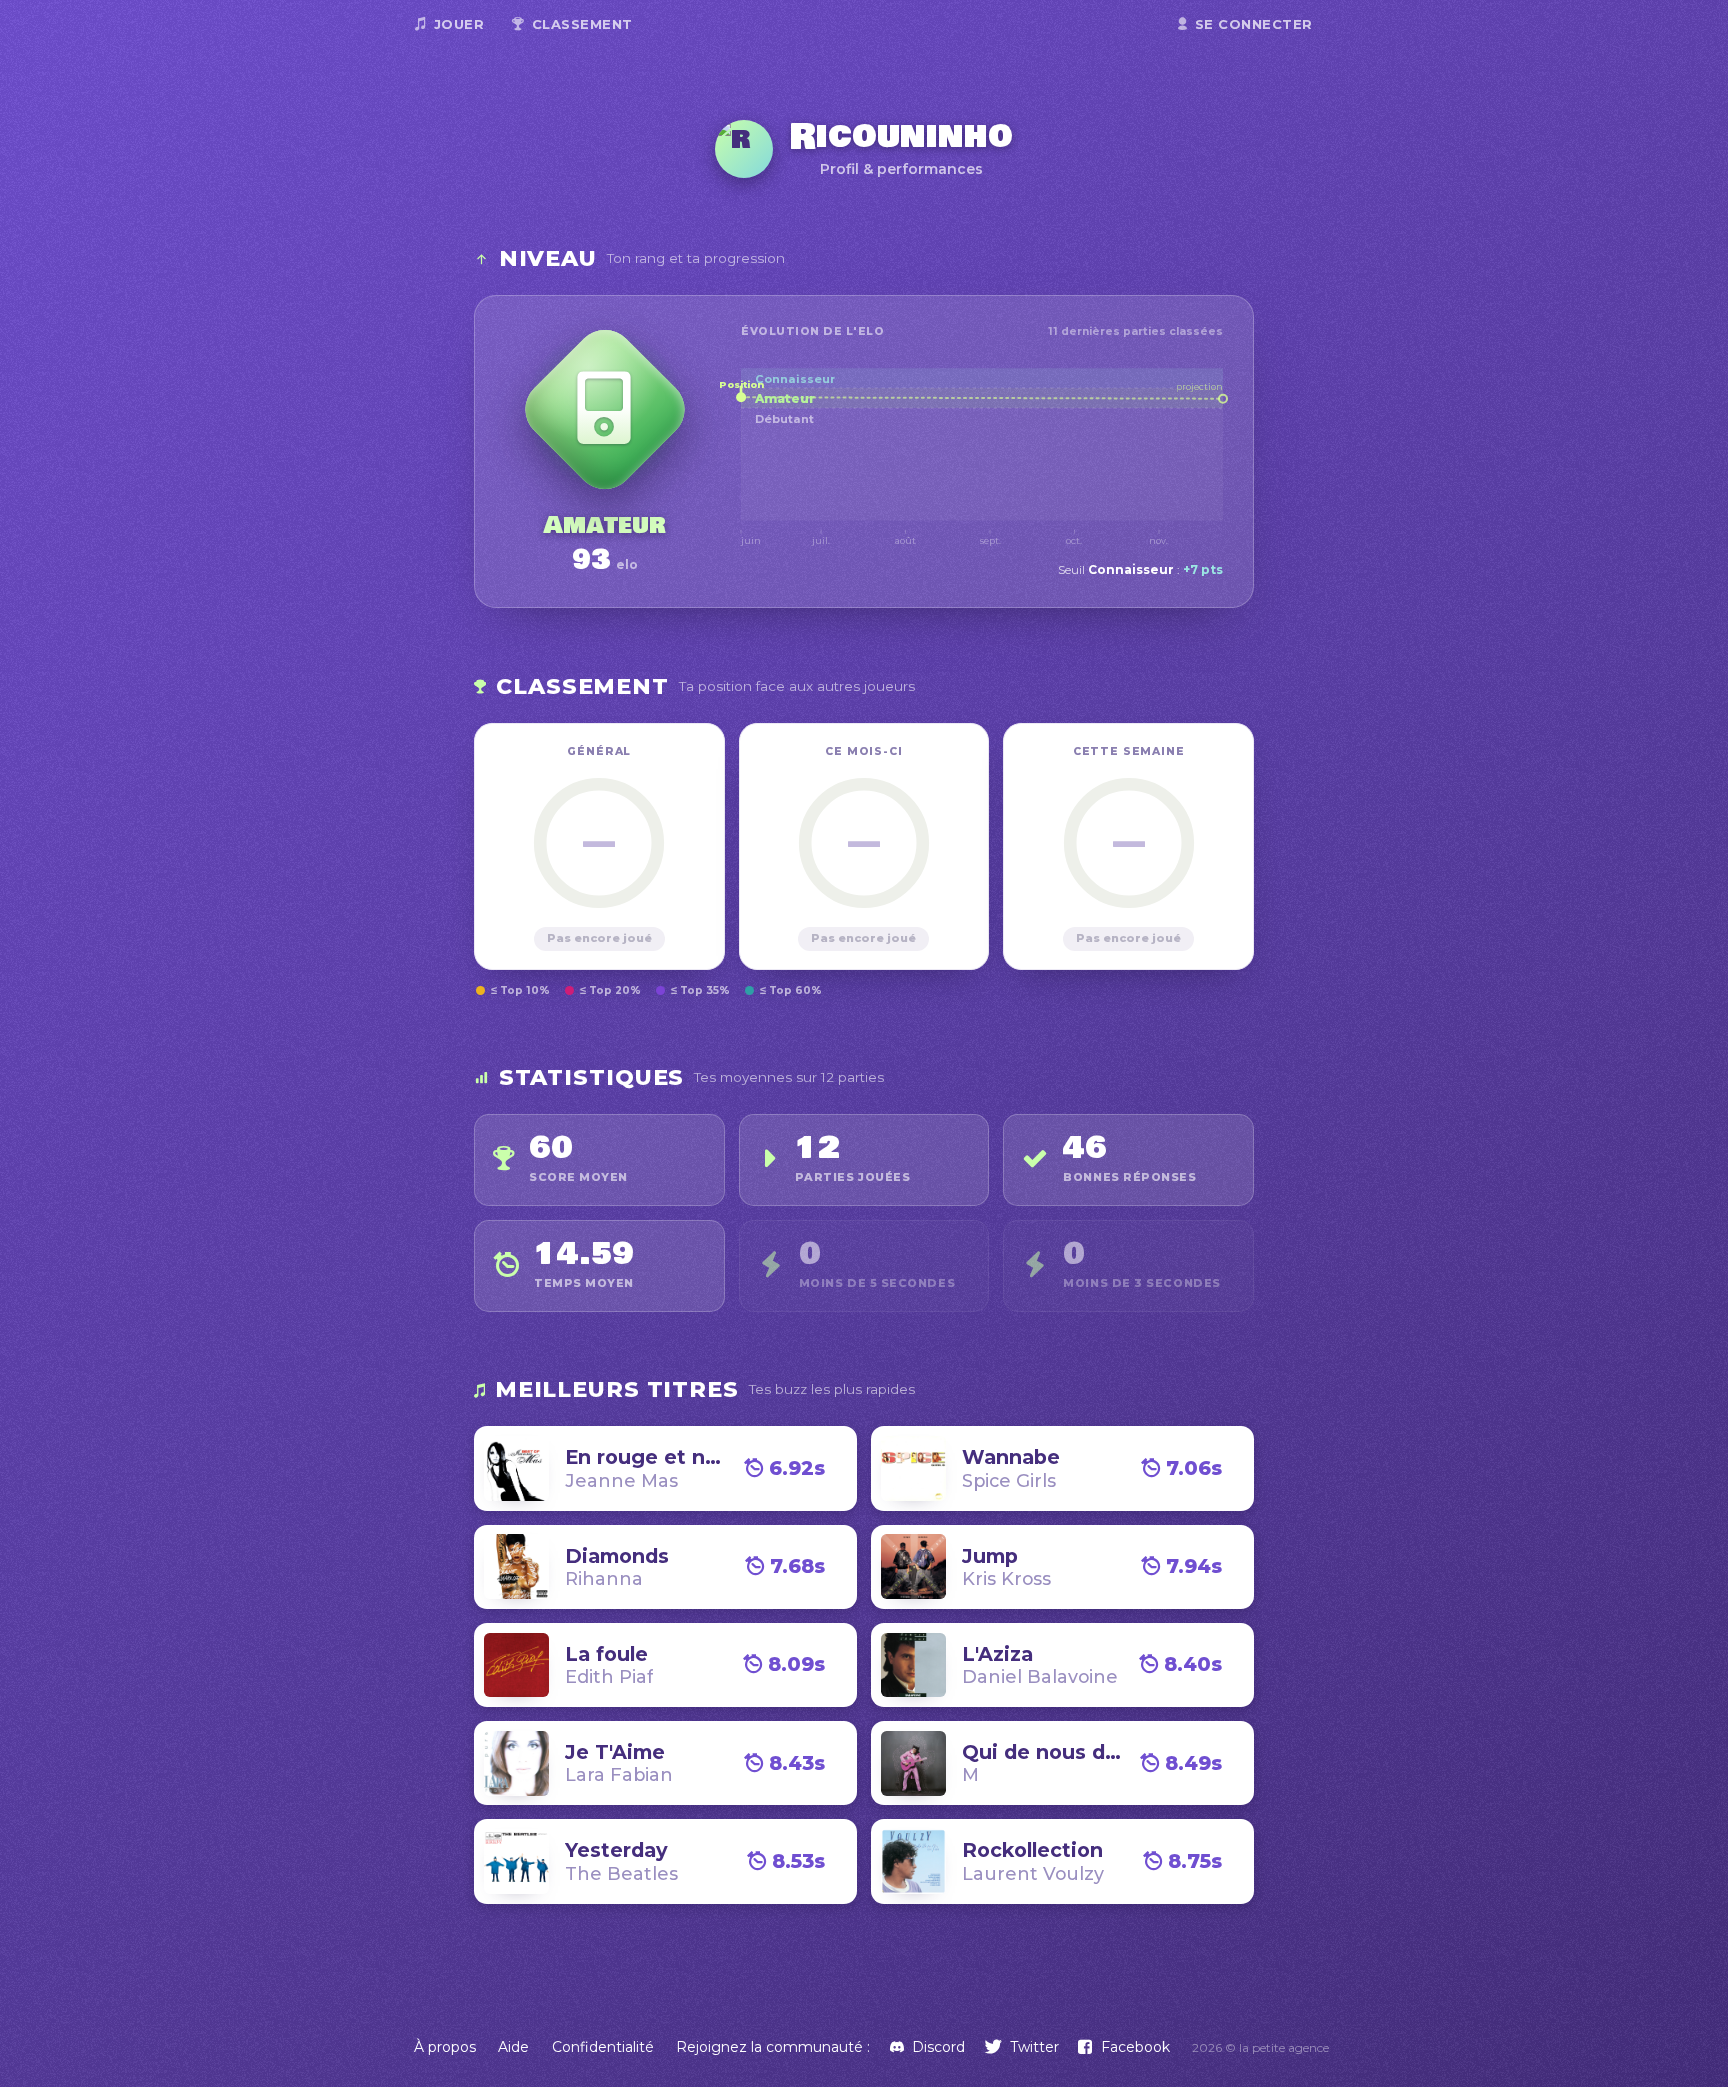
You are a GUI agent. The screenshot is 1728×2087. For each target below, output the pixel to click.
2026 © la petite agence (1260, 2047)
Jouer (459, 24)
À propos (445, 2047)
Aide (513, 2047)
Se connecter (1254, 24)
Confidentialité (603, 2047)
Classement (582, 24)
